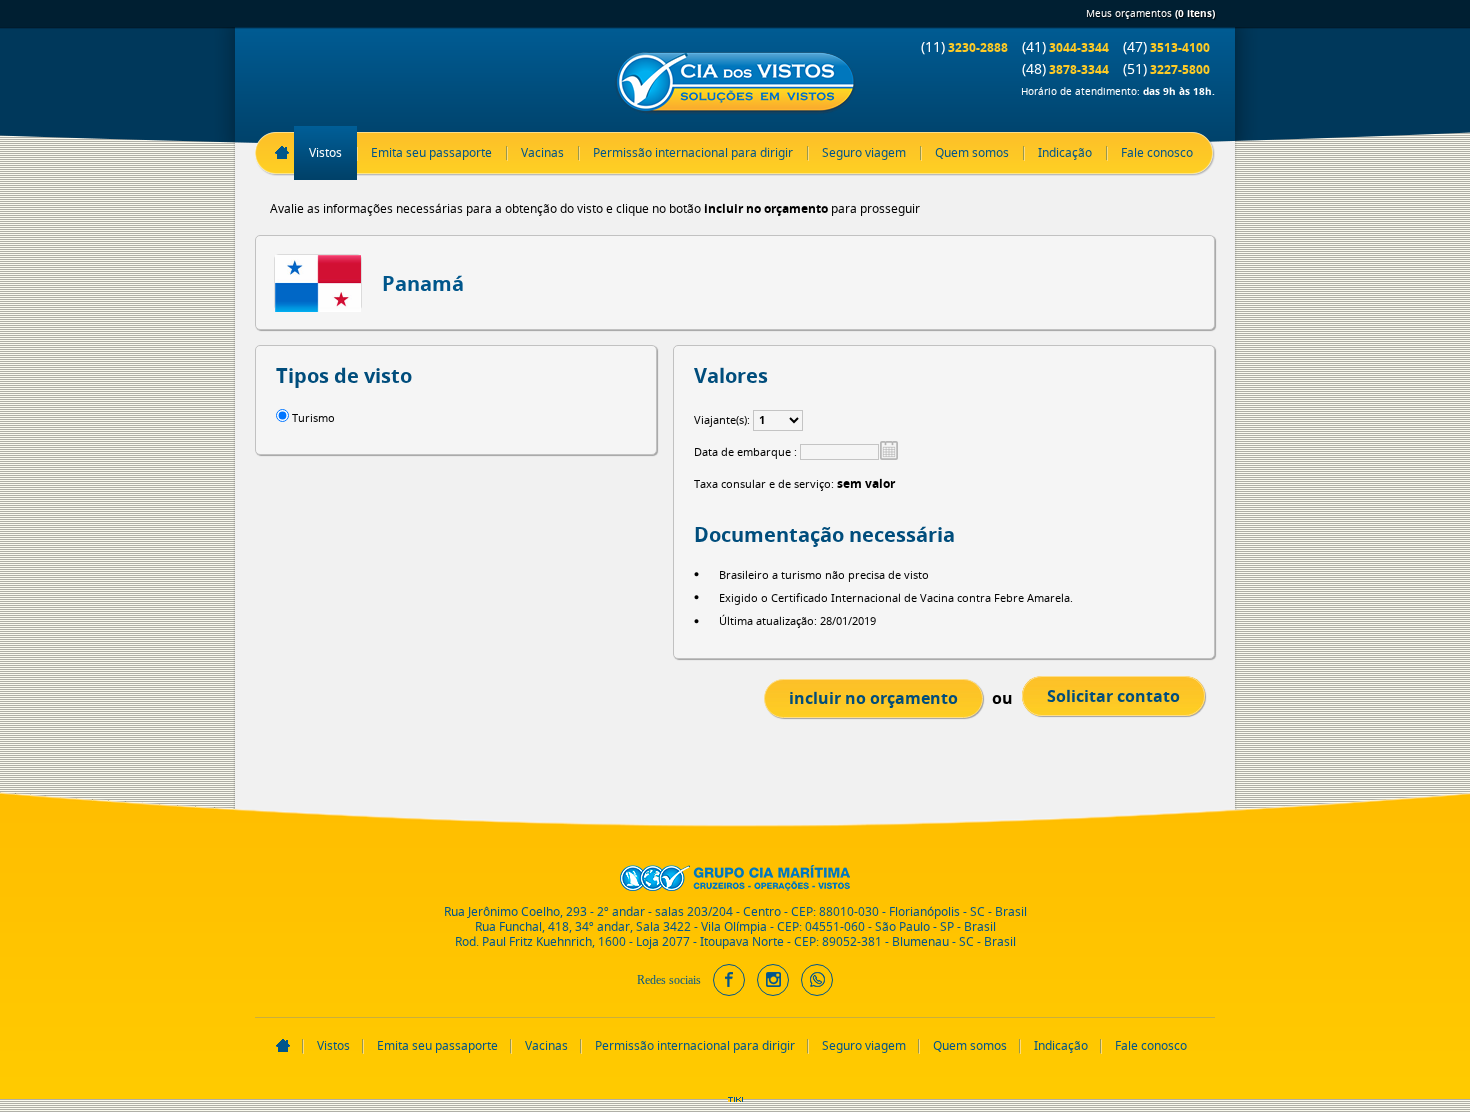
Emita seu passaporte (431, 152)
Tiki (735, 1104)
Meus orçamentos (1150, 13)
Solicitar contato (1113, 696)
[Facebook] (729, 987)
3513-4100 (1166, 46)
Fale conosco (1157, 152)
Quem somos (972, 152)
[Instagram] (773, 987)
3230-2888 (964, 46)
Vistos (325, 152)
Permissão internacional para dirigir (693, 152)
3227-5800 (1166, 68)
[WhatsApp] (817, 987)
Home (282, 152)
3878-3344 (1065, 68)
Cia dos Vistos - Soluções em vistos (735, 83)
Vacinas (542, 152)
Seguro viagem (864, 152)
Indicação (1065, 152)
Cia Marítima (735, 878)
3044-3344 (1065, 46)
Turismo (313, 417)
